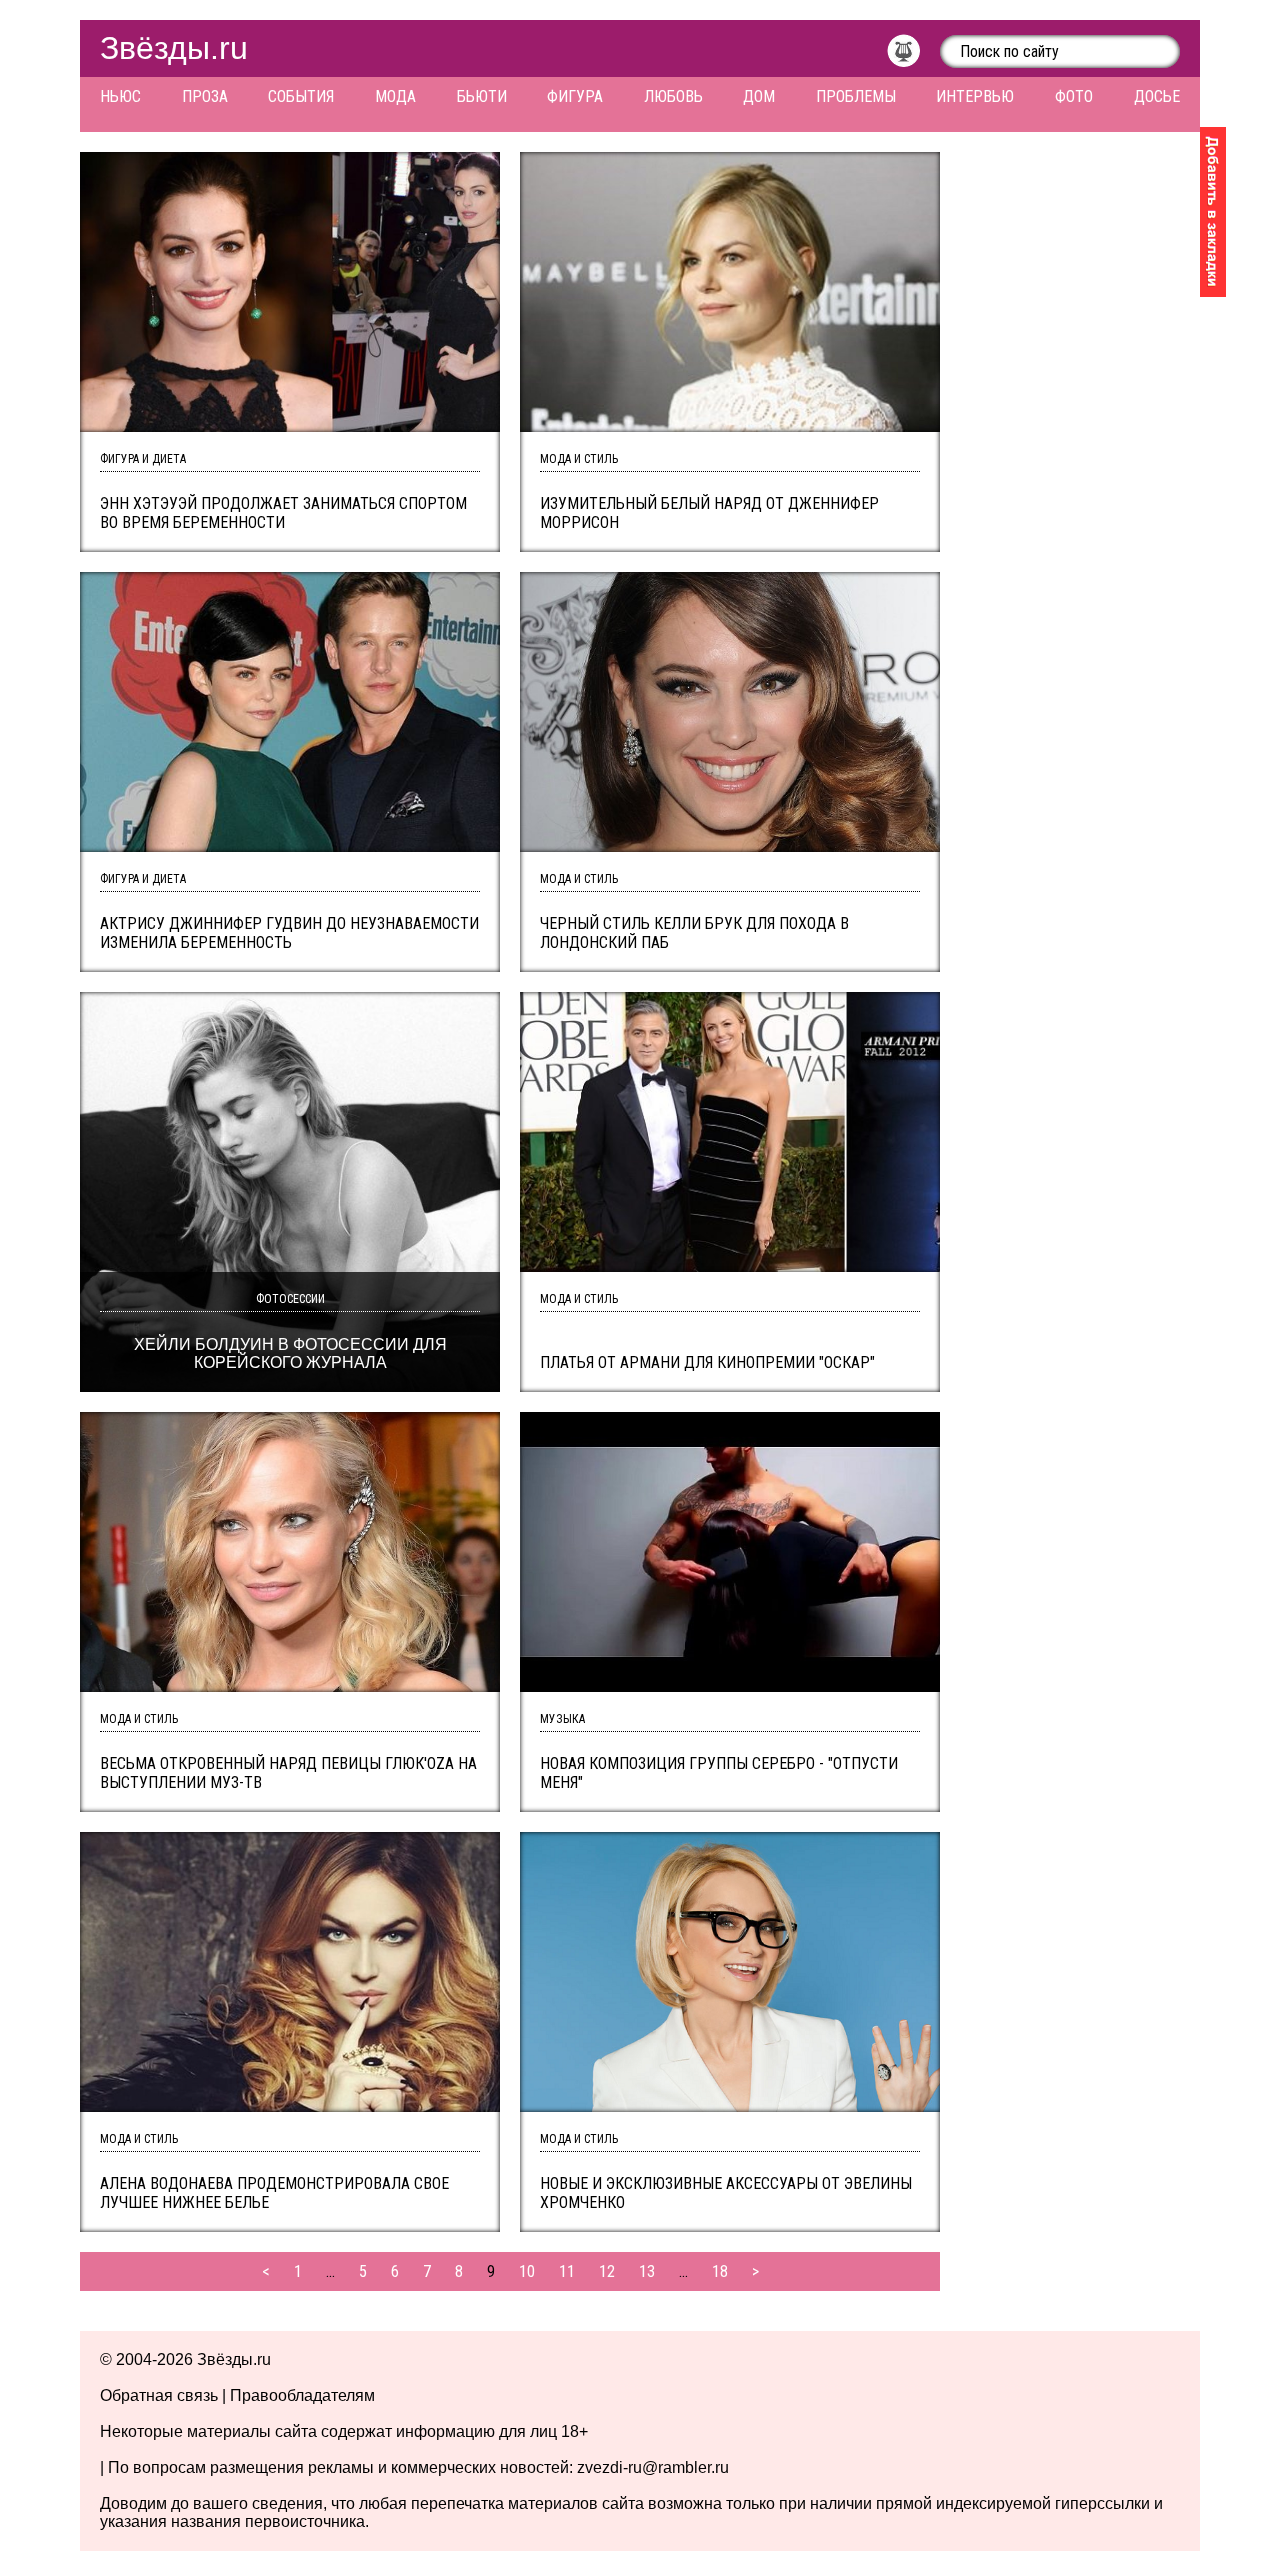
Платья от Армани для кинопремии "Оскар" (707, 1362)
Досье (1157, 96)
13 (647, 2271)
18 (720, 2271)
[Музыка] (913, 56)
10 (527, 2271)
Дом (759, 96)
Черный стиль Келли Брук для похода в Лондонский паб (694, 933)
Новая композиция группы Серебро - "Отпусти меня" (719, 1773)
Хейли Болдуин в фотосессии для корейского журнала (290, 1353)
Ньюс (120, 96)
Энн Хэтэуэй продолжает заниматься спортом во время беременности (283, 513)
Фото (1074, 96)
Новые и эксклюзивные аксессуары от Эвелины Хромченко (726, 2193)
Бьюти (482, 96)
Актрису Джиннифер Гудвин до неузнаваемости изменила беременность (289, 933)
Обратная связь (159, 2395)
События (301, 96)
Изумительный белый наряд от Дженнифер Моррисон (709, 513)
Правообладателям (302, 2395)
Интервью (975, 96)
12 (607, 2271)
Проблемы (856, 96)
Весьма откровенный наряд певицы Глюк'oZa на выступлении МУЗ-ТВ (288, 1773)
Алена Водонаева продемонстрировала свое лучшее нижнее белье (274, 2193)
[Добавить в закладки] (1213, 212)
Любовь (673, 96)
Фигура (575, 96)
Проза (205, 96)
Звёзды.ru (174, 48)
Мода (395, 96)
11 (567, 2271)
